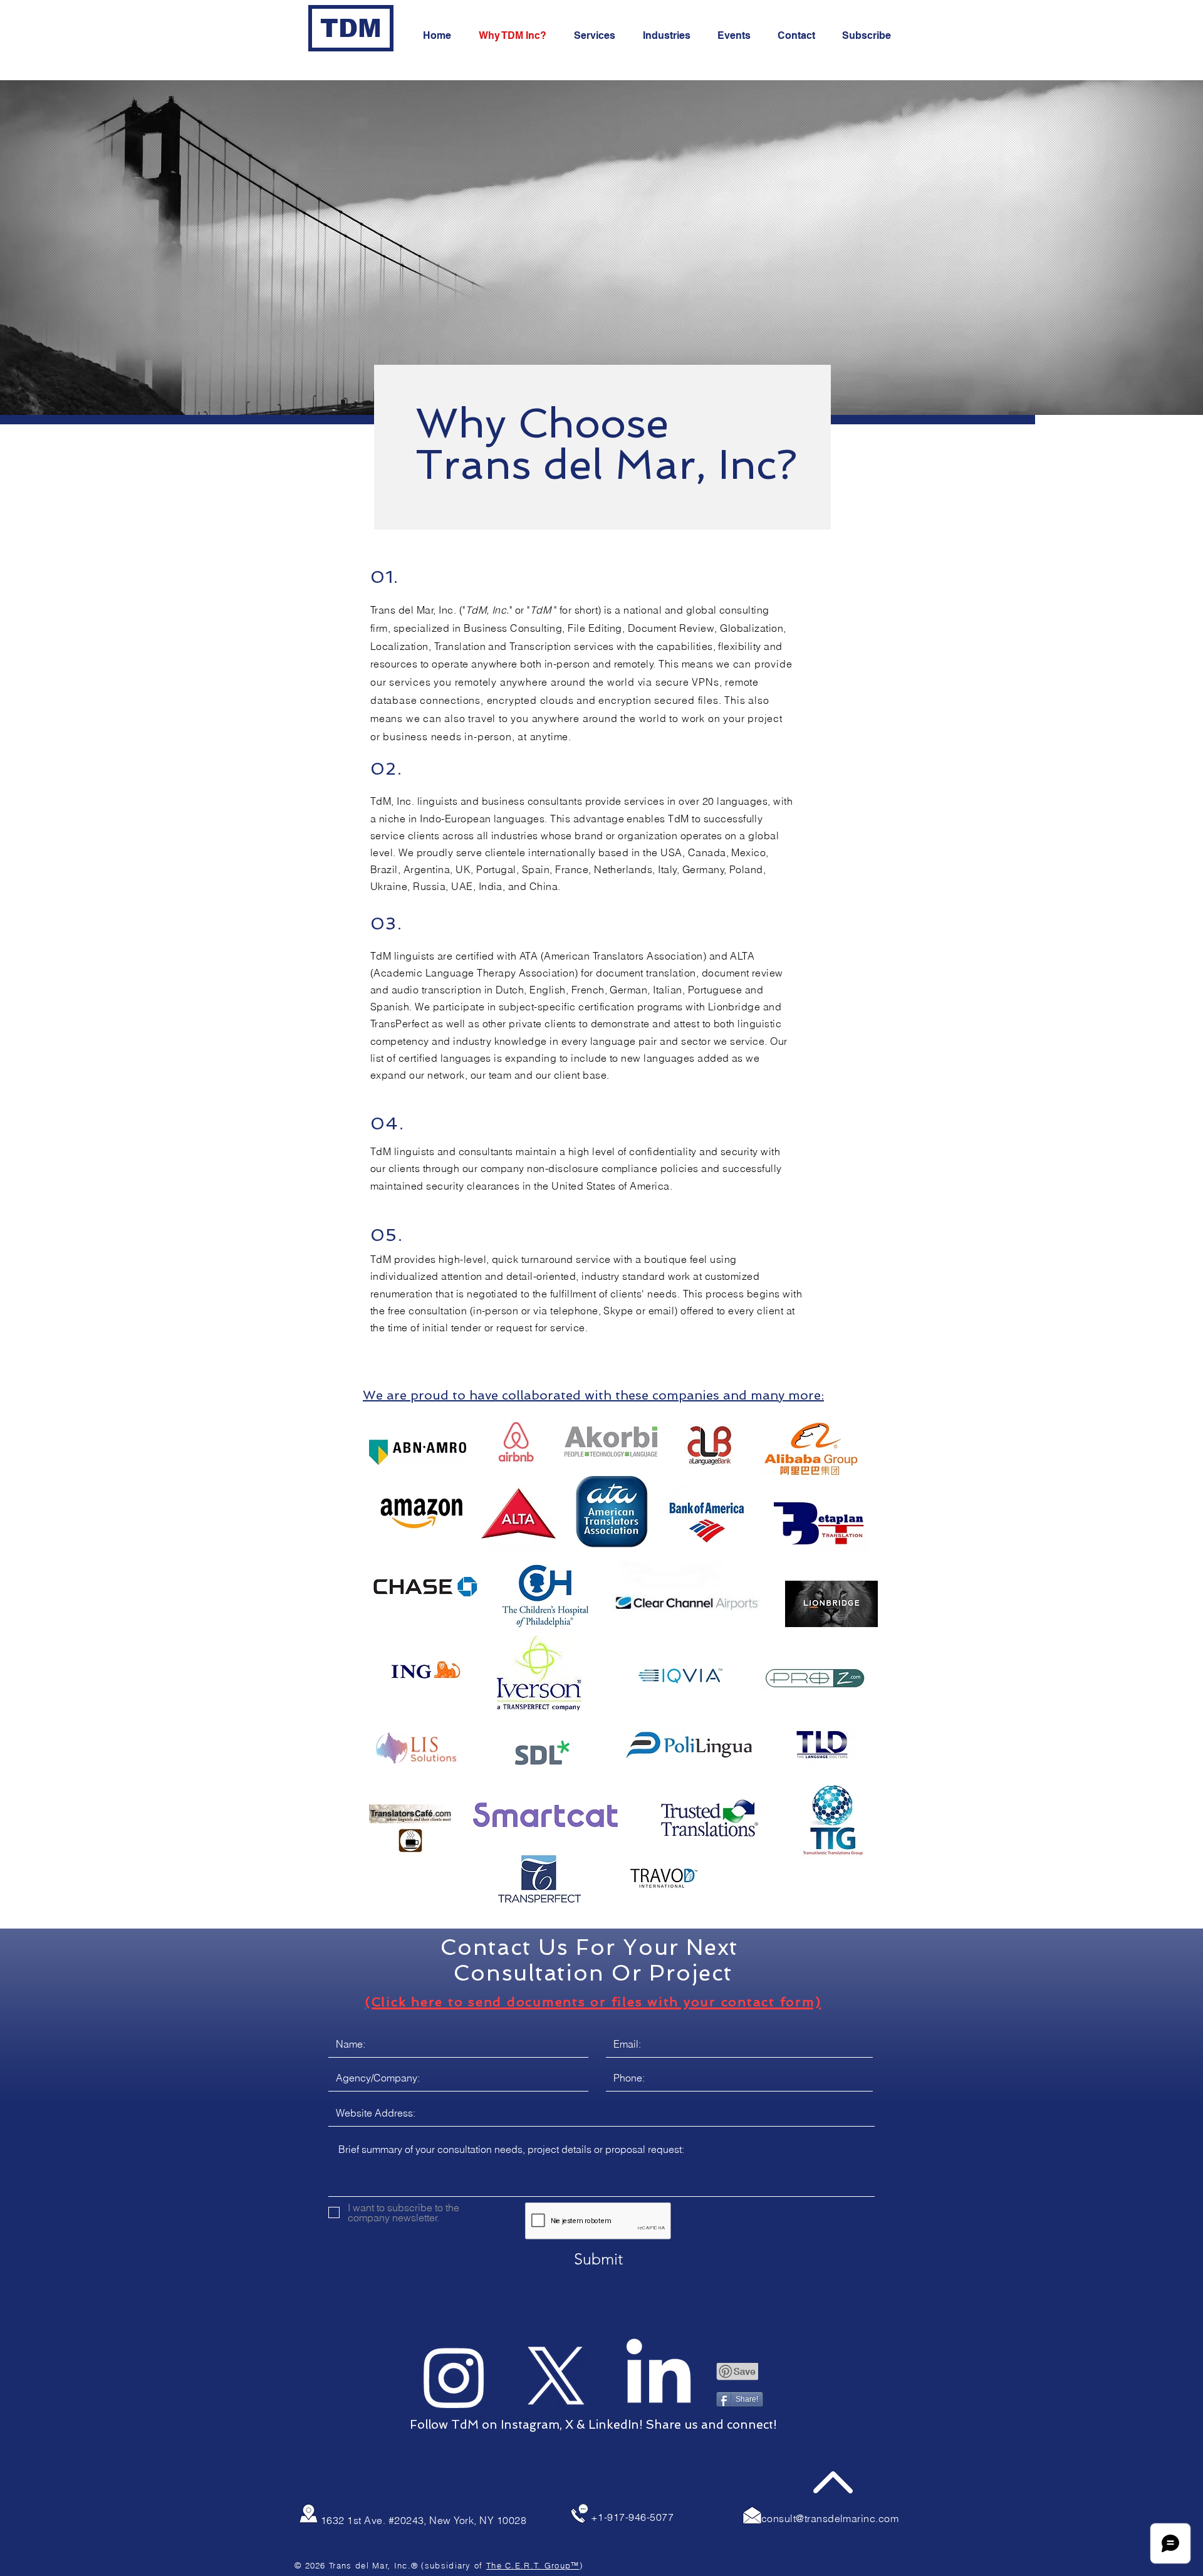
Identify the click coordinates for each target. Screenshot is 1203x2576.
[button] (871, 36)
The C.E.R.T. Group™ (533, 2565)
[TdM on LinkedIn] (659, 2377)
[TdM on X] (556, 2377)
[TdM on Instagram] (454, 2377)
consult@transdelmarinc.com (830, 2518)
